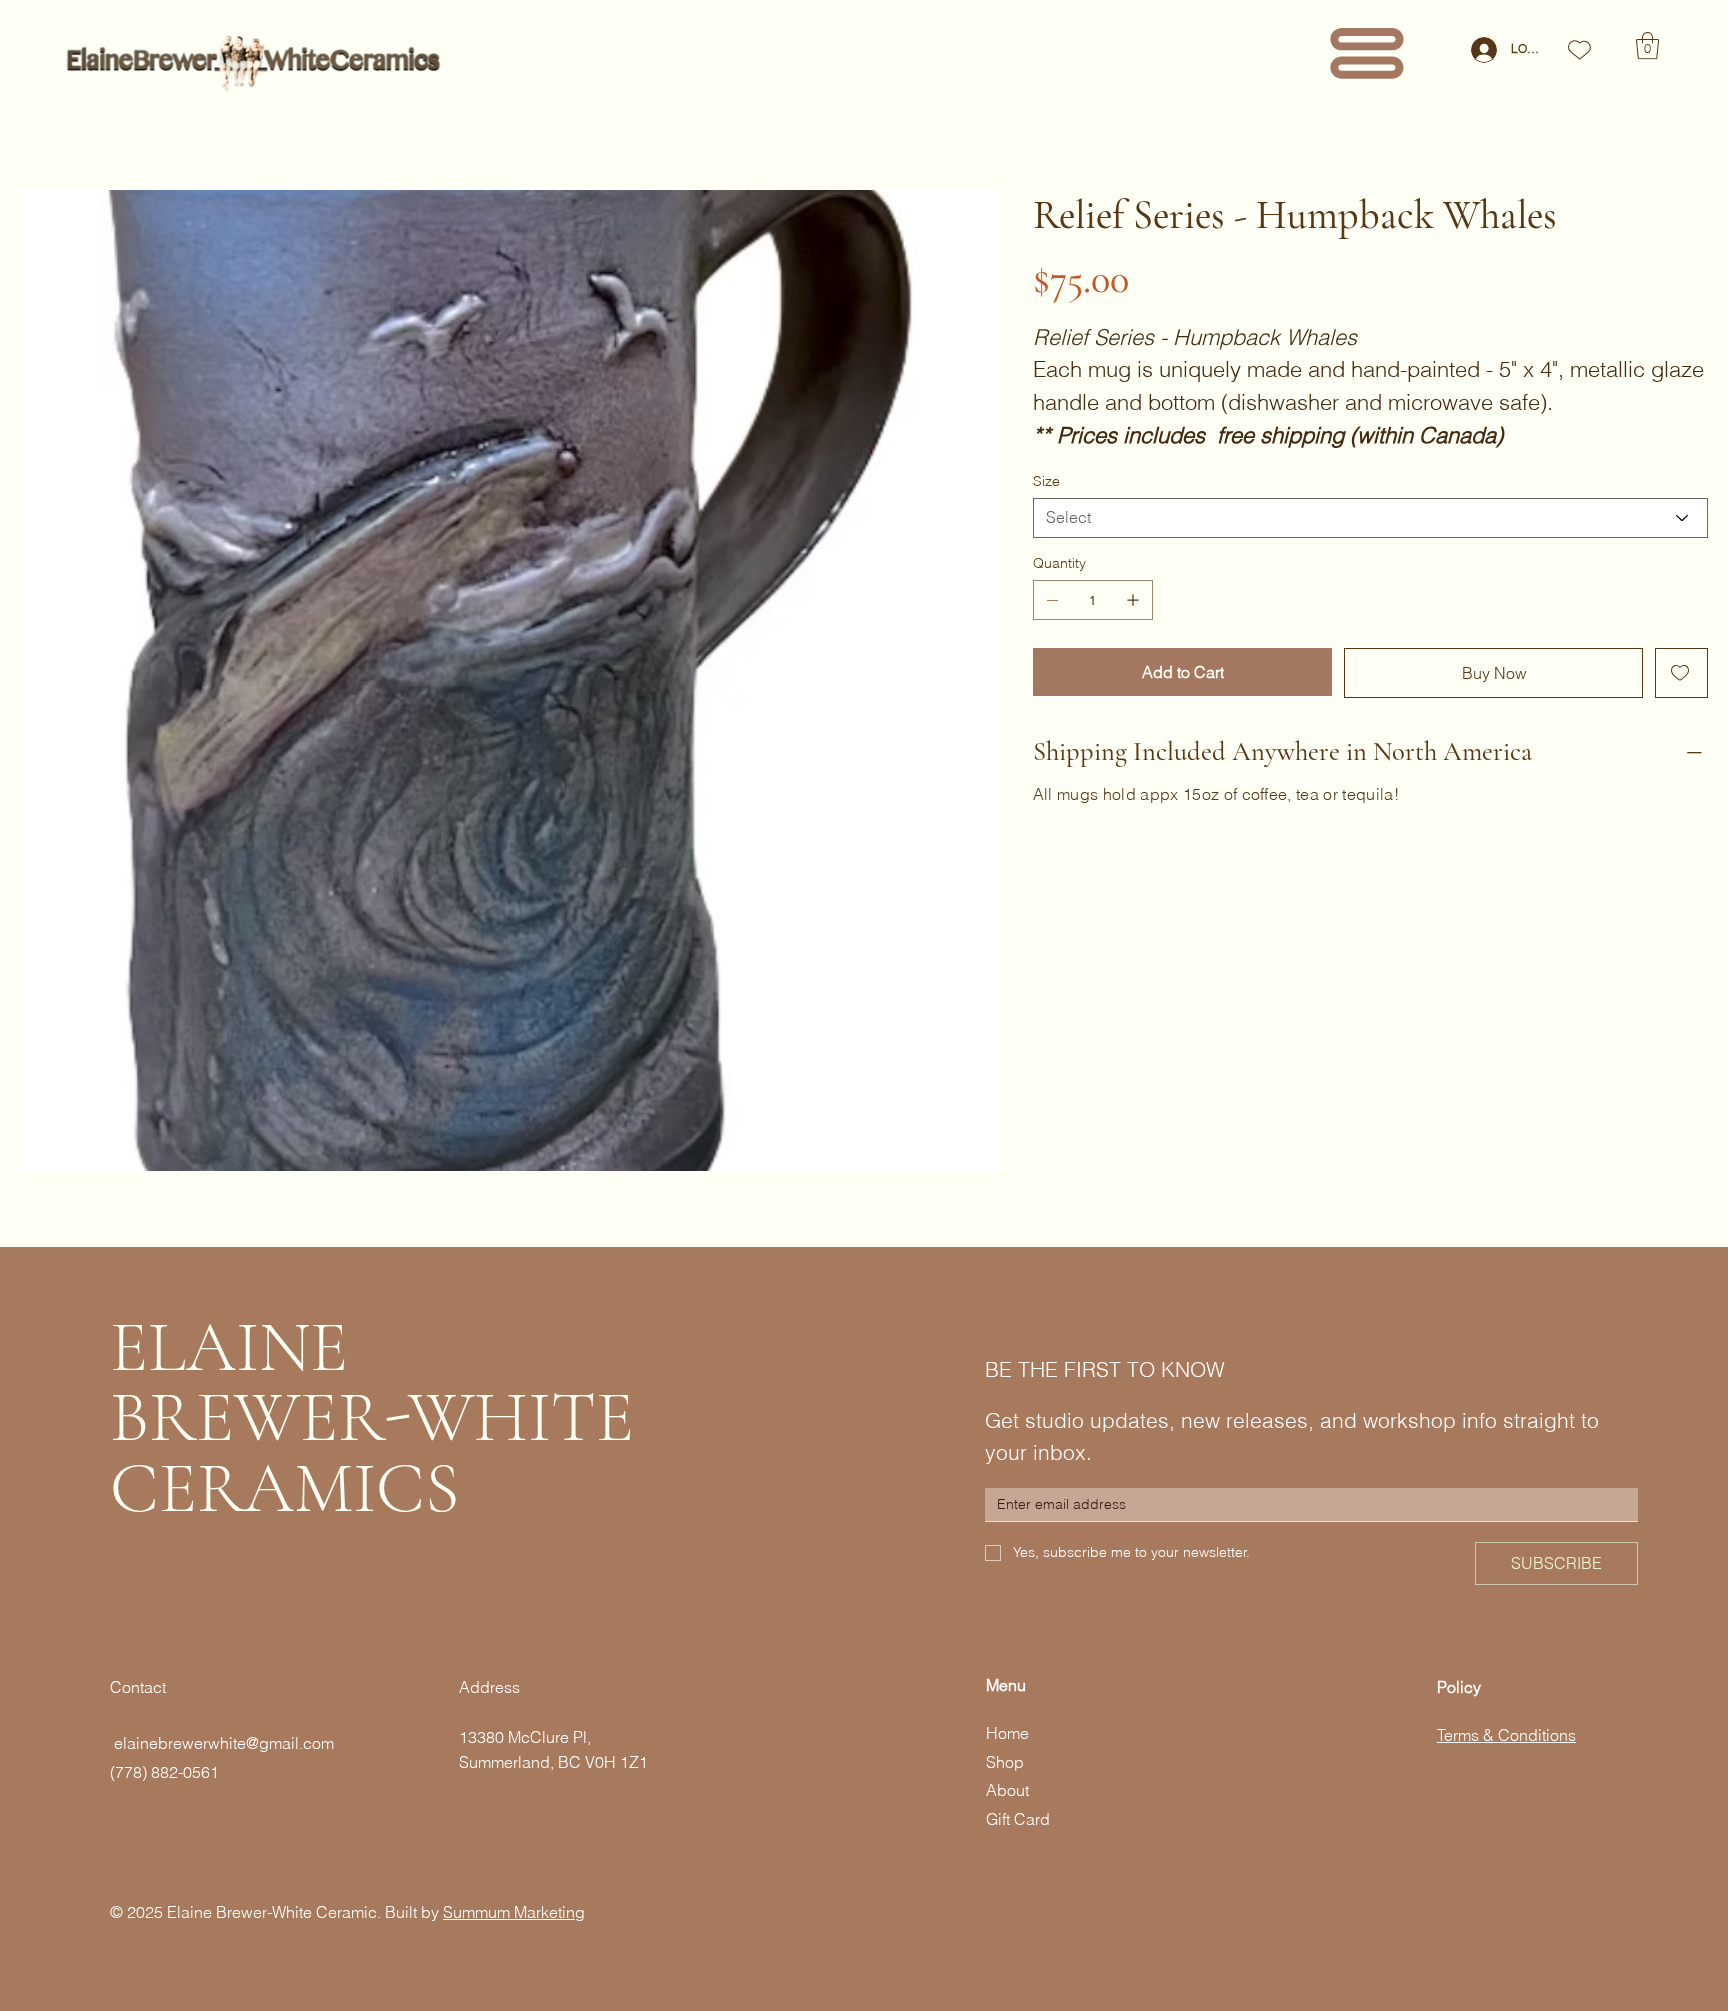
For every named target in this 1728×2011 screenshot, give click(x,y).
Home (1007, 1733)
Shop (1005, 1762)
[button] (1647, 45)
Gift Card (1018, 1819)
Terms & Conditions (1506, 1735)
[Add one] (1133, 600)
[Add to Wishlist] (1681, 673)
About (1007, 1790)
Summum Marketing (514, 1912)
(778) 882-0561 (164, 1772)
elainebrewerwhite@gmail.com (222, 1743)
